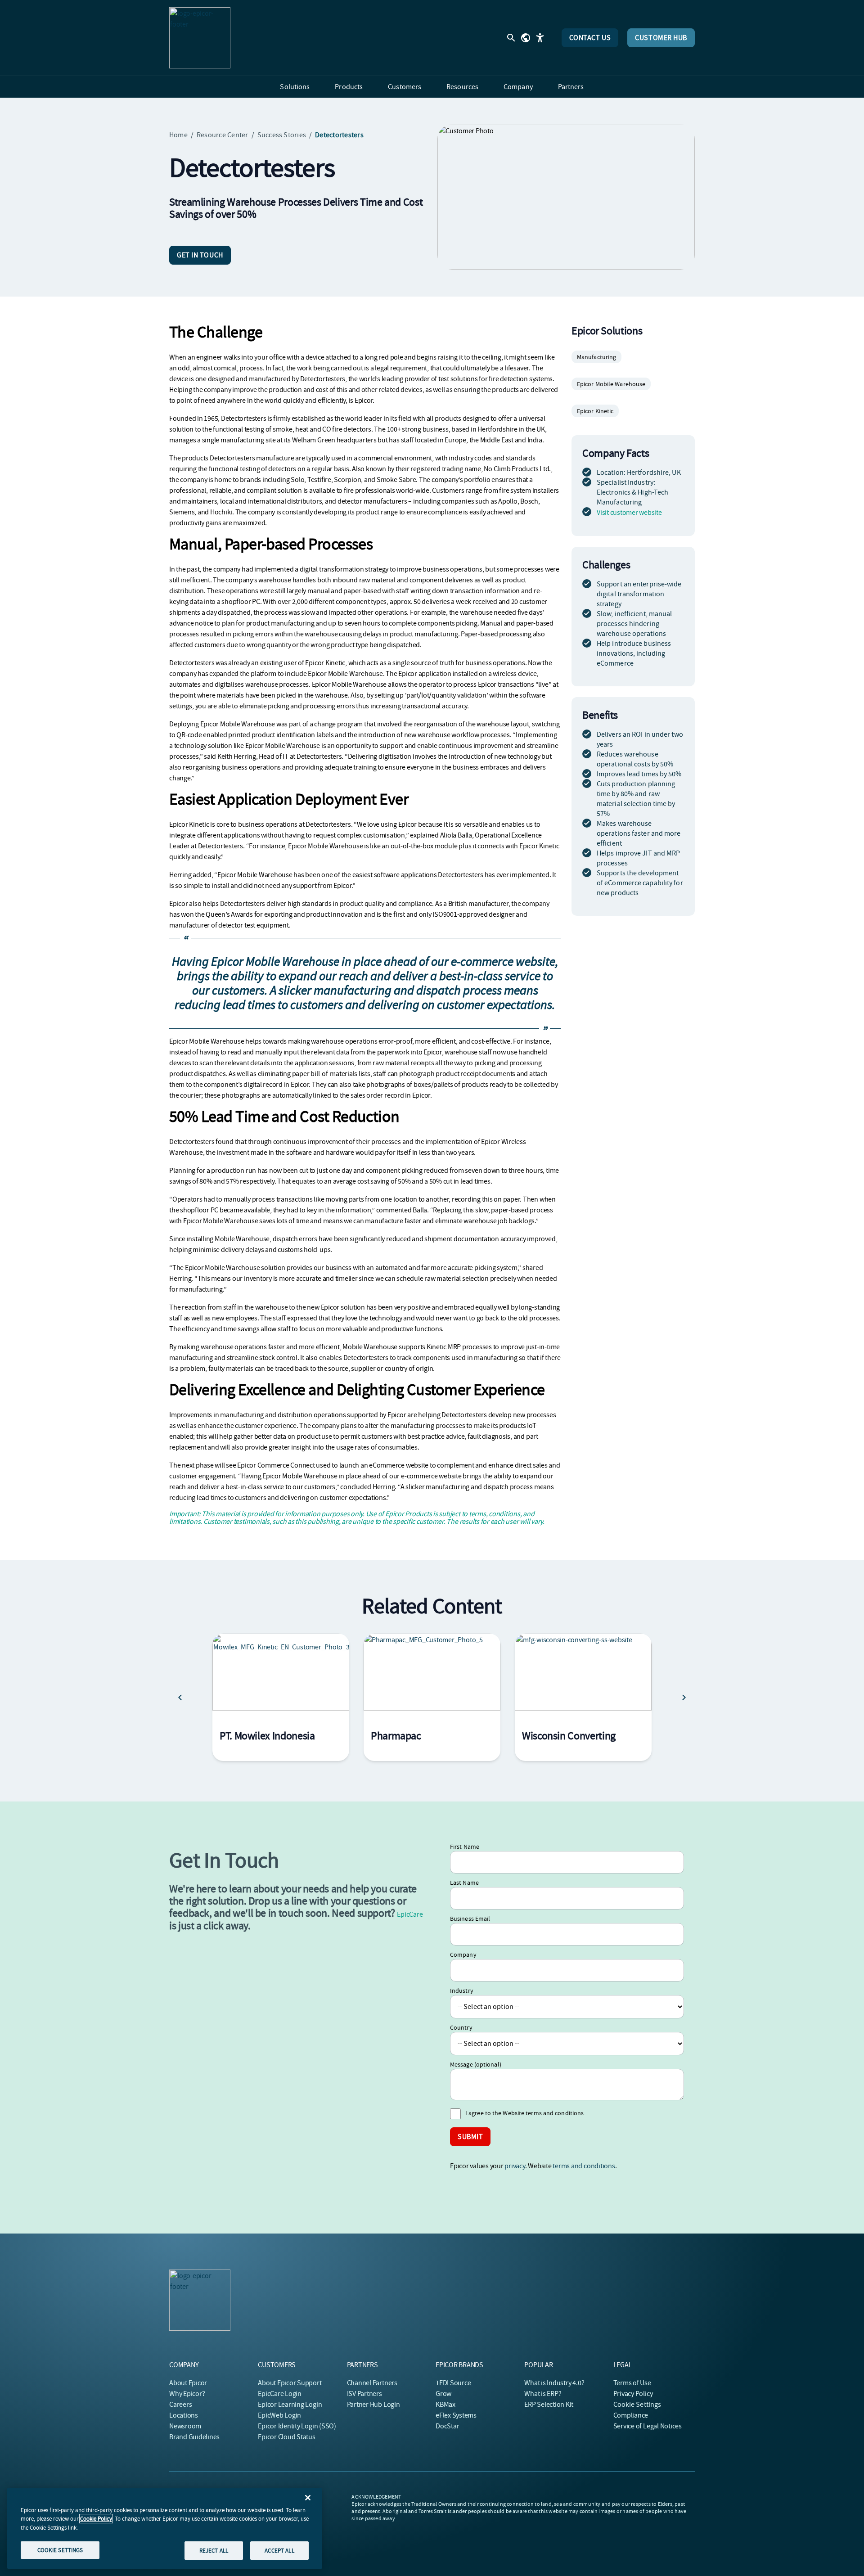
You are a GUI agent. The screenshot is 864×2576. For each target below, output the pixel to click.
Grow (443, 2394)
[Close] (308, 2498)
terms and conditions (584, 2166)
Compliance (631, 2415)
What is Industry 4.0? (554, 2383)
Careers (180, 2405)
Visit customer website (629, 513)
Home (178, 135)
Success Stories (282, 135)
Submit (470, 2137)
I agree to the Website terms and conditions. (525, 2113)
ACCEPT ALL (279, 2550)
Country (461, 2027)
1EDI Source (453, 2383)
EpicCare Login (280, 2394)
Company (463, 1955)
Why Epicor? (187, 2394)
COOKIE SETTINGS (60, 2550)
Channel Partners (372, 2383)
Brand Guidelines (194, 2437)
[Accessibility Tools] (540, 38)
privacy (515, 2166)
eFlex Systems (456, 2415)
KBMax (445, 2405)
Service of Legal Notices (648, 2426)
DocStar (447, 2426)
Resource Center (223, 135)
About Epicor (188, 2383)
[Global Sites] (526, 38)
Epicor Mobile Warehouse (611, 384)
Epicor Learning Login (290, 2405)
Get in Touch (200, 255)
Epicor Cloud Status (286, 2437)
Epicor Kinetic (595, 411)
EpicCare (410, 1914)
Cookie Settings (637, 2405)
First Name (465, 1846)
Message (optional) (476, 2064)
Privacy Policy (633, 2394)
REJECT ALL (214, 2550)
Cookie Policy (96, 2519)
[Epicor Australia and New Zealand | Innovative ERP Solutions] (200, 38)
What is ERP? (543, 2394)
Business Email (470, 1918)
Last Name (464, 1882)
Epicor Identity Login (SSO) (297, 2426)
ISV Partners (364, 2394)
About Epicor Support (290, 2383)
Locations (184, 2415)
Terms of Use (632, 2383)
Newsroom (185, 2426)
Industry (462, 1991)
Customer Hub (661, 38)
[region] (165, 2528)
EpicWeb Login (279, 2415)
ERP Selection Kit (549, 2405)
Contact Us (590, 38)
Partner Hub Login (373, 2405)
